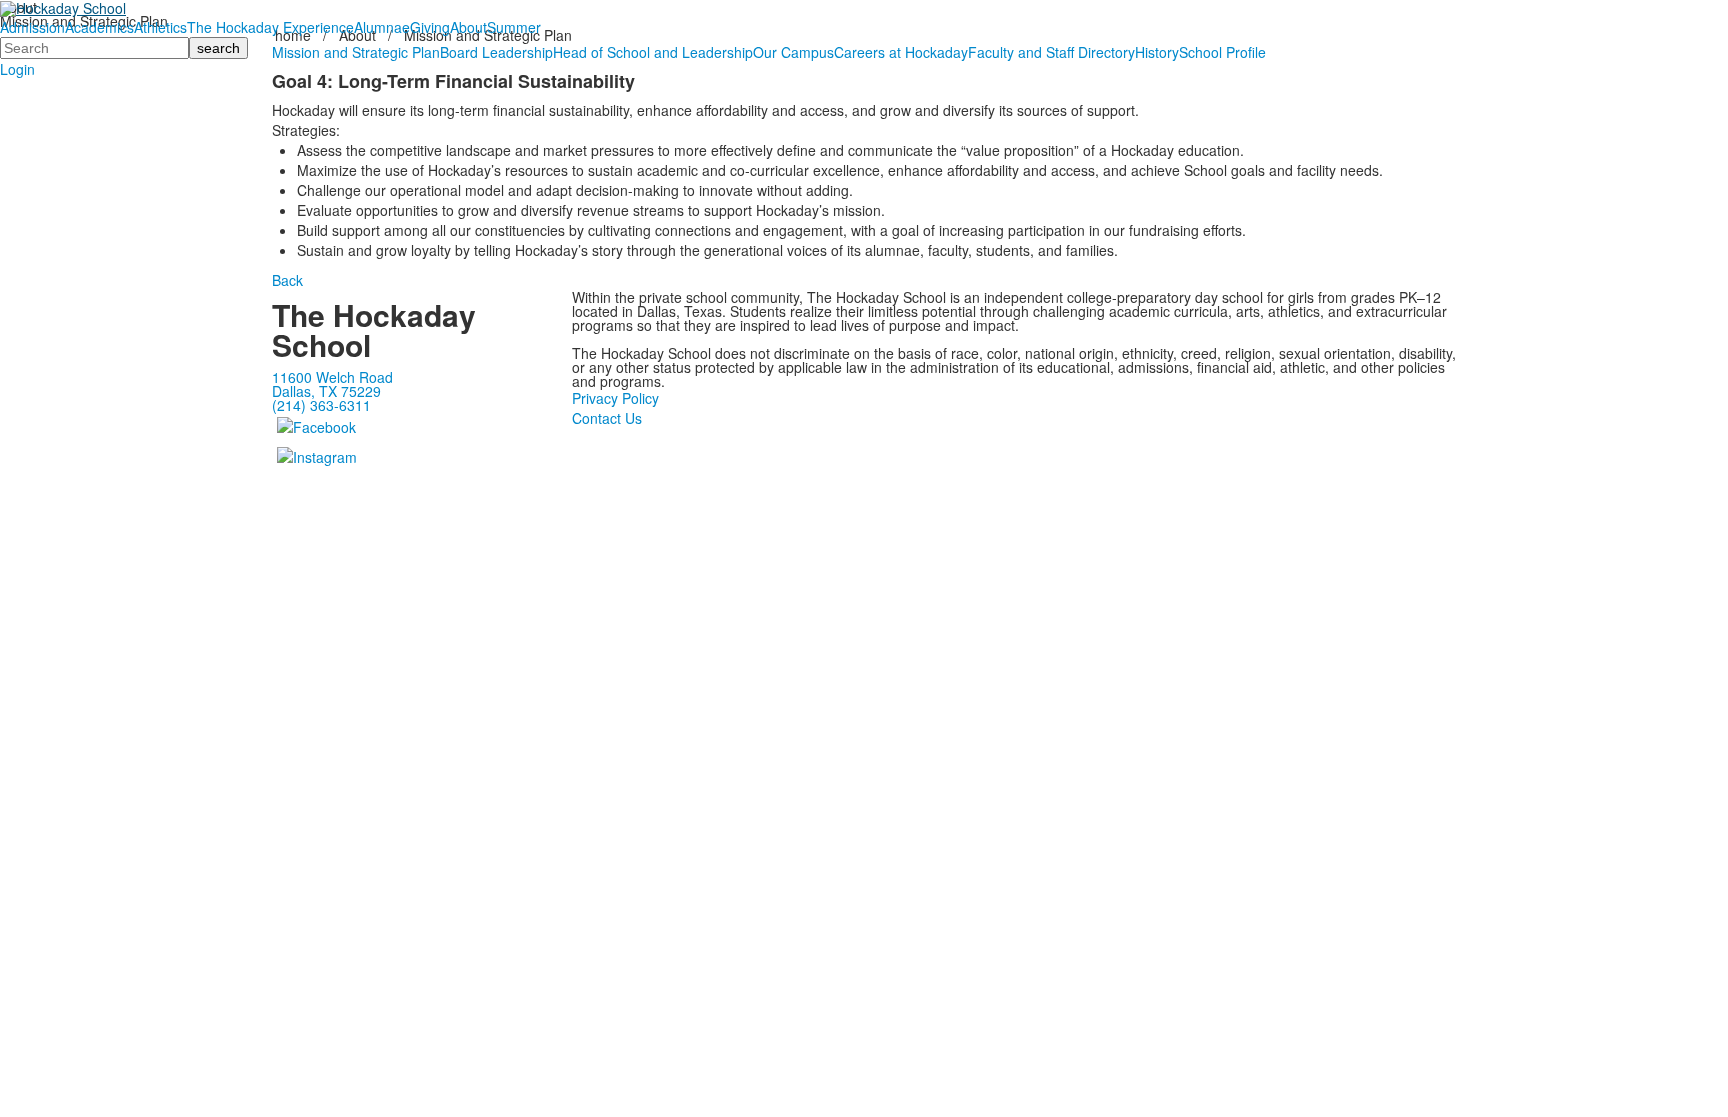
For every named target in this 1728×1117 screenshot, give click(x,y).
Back (287, 280)
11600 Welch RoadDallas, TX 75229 (332, 384)
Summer (514, 27)
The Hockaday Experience (270, 27)
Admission (32, 27)
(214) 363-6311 (321, 405)
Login (17, 69)
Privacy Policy (615, 398)
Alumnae (382, 27)
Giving (430, 27)
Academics (99, 27)
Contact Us (607, 418)
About (468, 27)
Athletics (160, 27)
